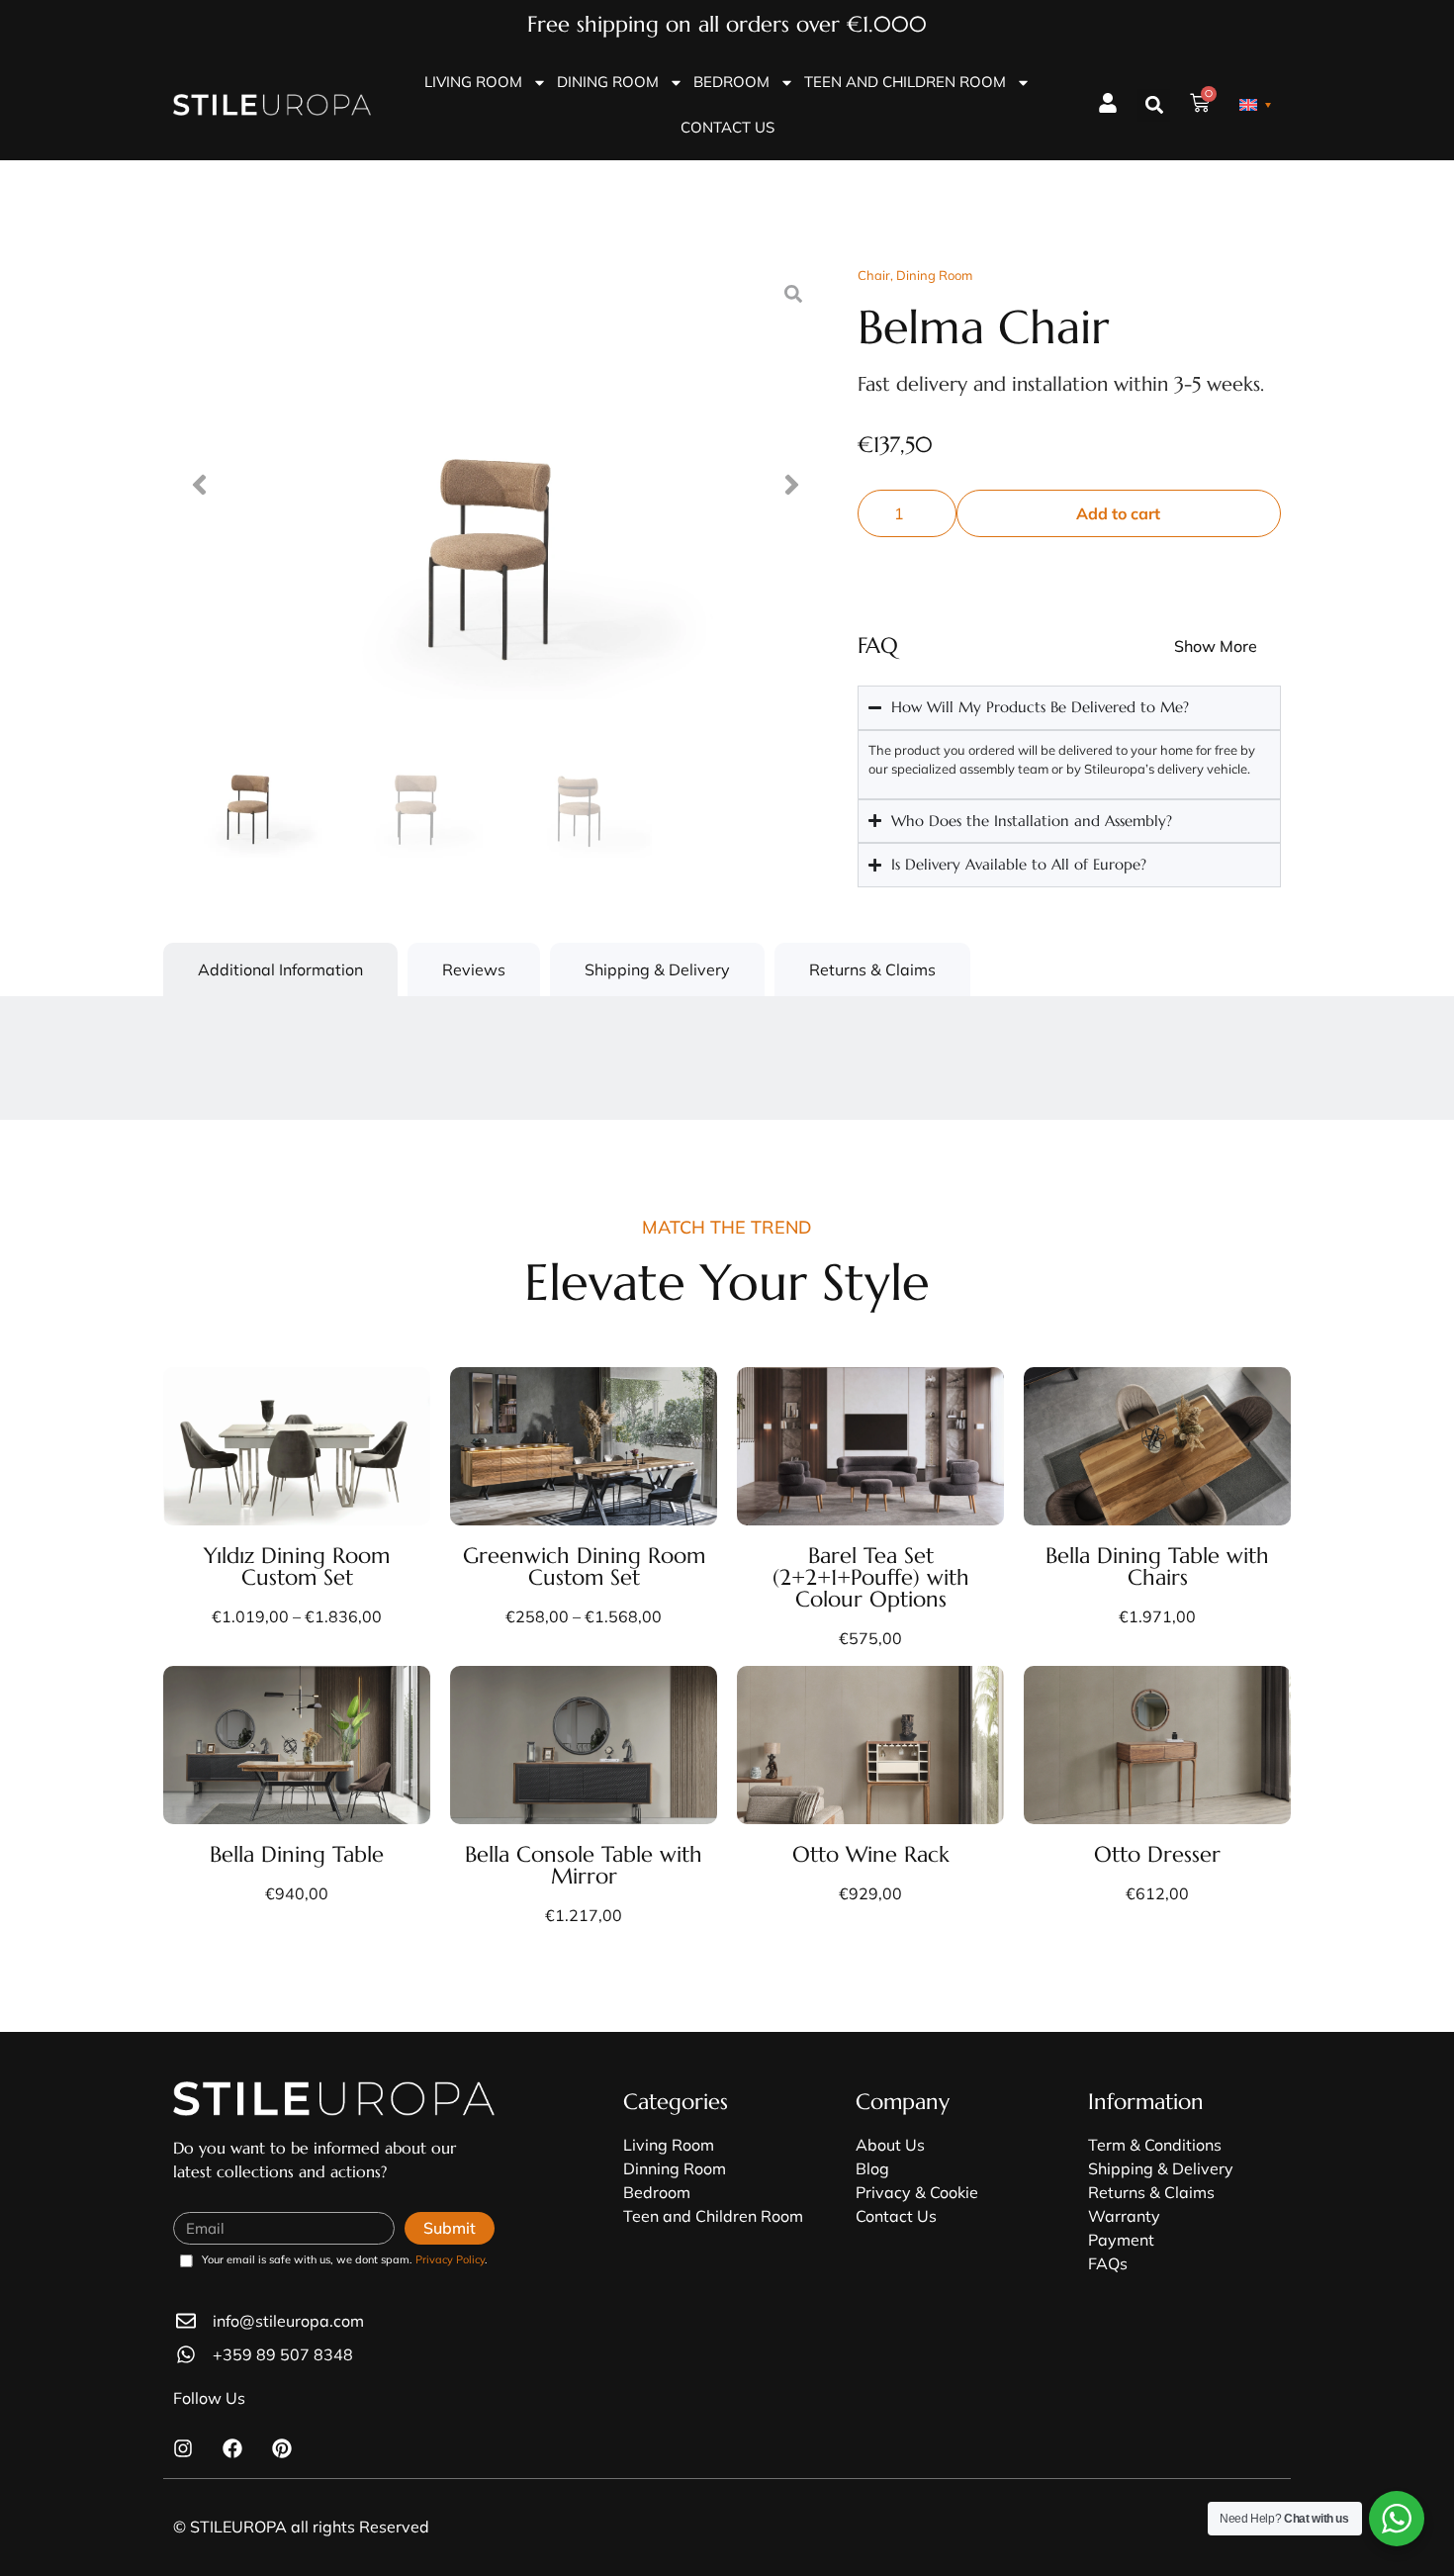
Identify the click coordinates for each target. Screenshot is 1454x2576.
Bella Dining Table (297, 1854)
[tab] (280, 969)
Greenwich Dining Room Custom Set (584, 1566)
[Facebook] (232, 2448)
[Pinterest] (282, 2448)
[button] (1154, 105)
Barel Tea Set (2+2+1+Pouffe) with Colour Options (871, 1577)
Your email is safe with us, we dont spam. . (345, 2260)
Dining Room (608, 82)
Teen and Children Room (905, 82)
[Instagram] (183, 2448)
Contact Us (727, 127)
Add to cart (1118, 513)
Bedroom (731, 82)
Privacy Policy (450, 2259)
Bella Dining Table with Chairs (1157, 1566)
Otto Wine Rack (871, 1854)
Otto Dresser (1157, 1854)
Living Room (473, 82)
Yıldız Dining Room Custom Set (297, 1566)
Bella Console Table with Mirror (584, 1865)
